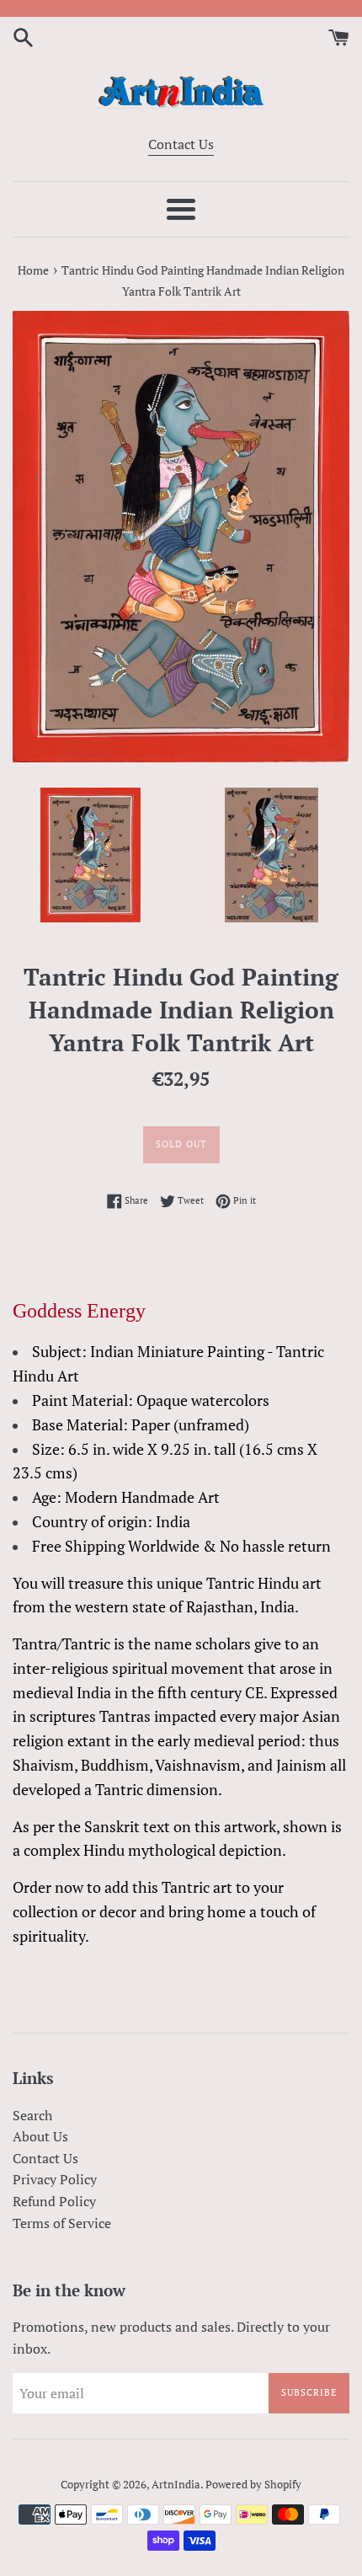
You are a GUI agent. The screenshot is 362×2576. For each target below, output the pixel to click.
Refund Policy (54, 2201)
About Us (40, 2136)
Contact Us (181, 144)
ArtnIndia (176, 2485)
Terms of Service (62, 2223)
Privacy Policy (55, 2179)
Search (32, 2115)
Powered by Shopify (253, 2485)
